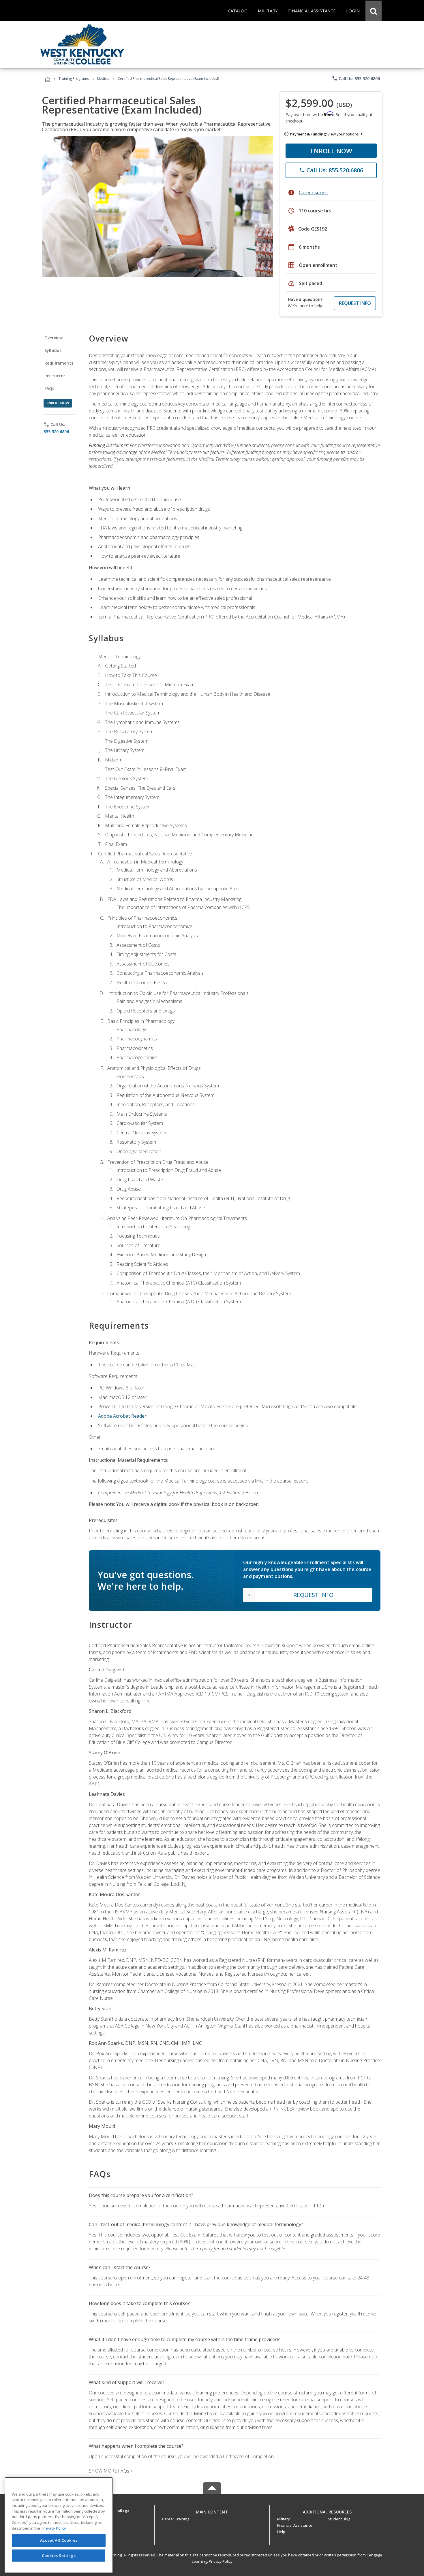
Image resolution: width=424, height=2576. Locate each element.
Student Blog (339, 2519)
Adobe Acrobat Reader (122, 1416)
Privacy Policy (221, 2561)
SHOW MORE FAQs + (111, 2471)
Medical (103, 79)
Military (284, 2519)
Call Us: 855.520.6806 (356, 78)
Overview (54, 338)
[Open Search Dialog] (374, 11)
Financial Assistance (295, 2525)
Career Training (176, 2519)
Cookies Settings (59, 2555)
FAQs (49, 388)
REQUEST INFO (355, 303)
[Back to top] (212, 2510)
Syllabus (53, 350)
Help (281, 2532)
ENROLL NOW (331, 151)
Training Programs (74, 79)
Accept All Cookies (59, 2541)
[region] (59, 2525)
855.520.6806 (56, 432)
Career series (313, 193)
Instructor (55, 376)
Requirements (59, 363)
